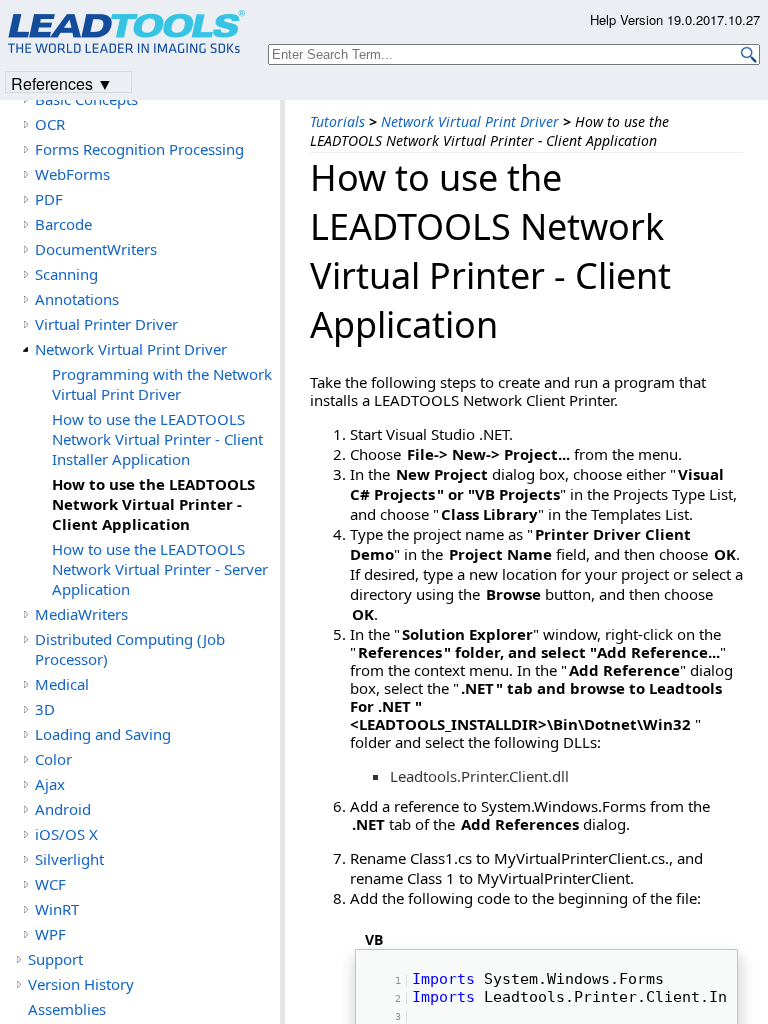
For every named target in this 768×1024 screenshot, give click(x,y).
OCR (50, 124)
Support (55, 959)
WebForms (72, 174)
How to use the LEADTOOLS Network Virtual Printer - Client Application (153, 504)
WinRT (57, 909)
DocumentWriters (96, 249)
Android (63, 809)
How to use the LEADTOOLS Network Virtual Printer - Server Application (160, 569)
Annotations (77, 299)
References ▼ (62, 82)
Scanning (66, 274)
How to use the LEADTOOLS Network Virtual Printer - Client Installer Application (157, 439)
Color (53, 759)
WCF (50, 884)
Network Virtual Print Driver (470, 121)
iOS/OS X (66, 834)
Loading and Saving (103, 734)
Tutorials (337, 121)
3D (45, 709)
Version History (81, 984)
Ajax (50, 784)
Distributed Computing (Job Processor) (130, 649)
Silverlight (69, 859)
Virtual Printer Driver (106, 324)
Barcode (63, 224)
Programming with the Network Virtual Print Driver (162, 384)
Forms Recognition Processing (139, 149)
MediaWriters (81, 614)
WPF (50, 934)
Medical (62, 684)
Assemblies (67, 1009)
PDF (49, 199)
